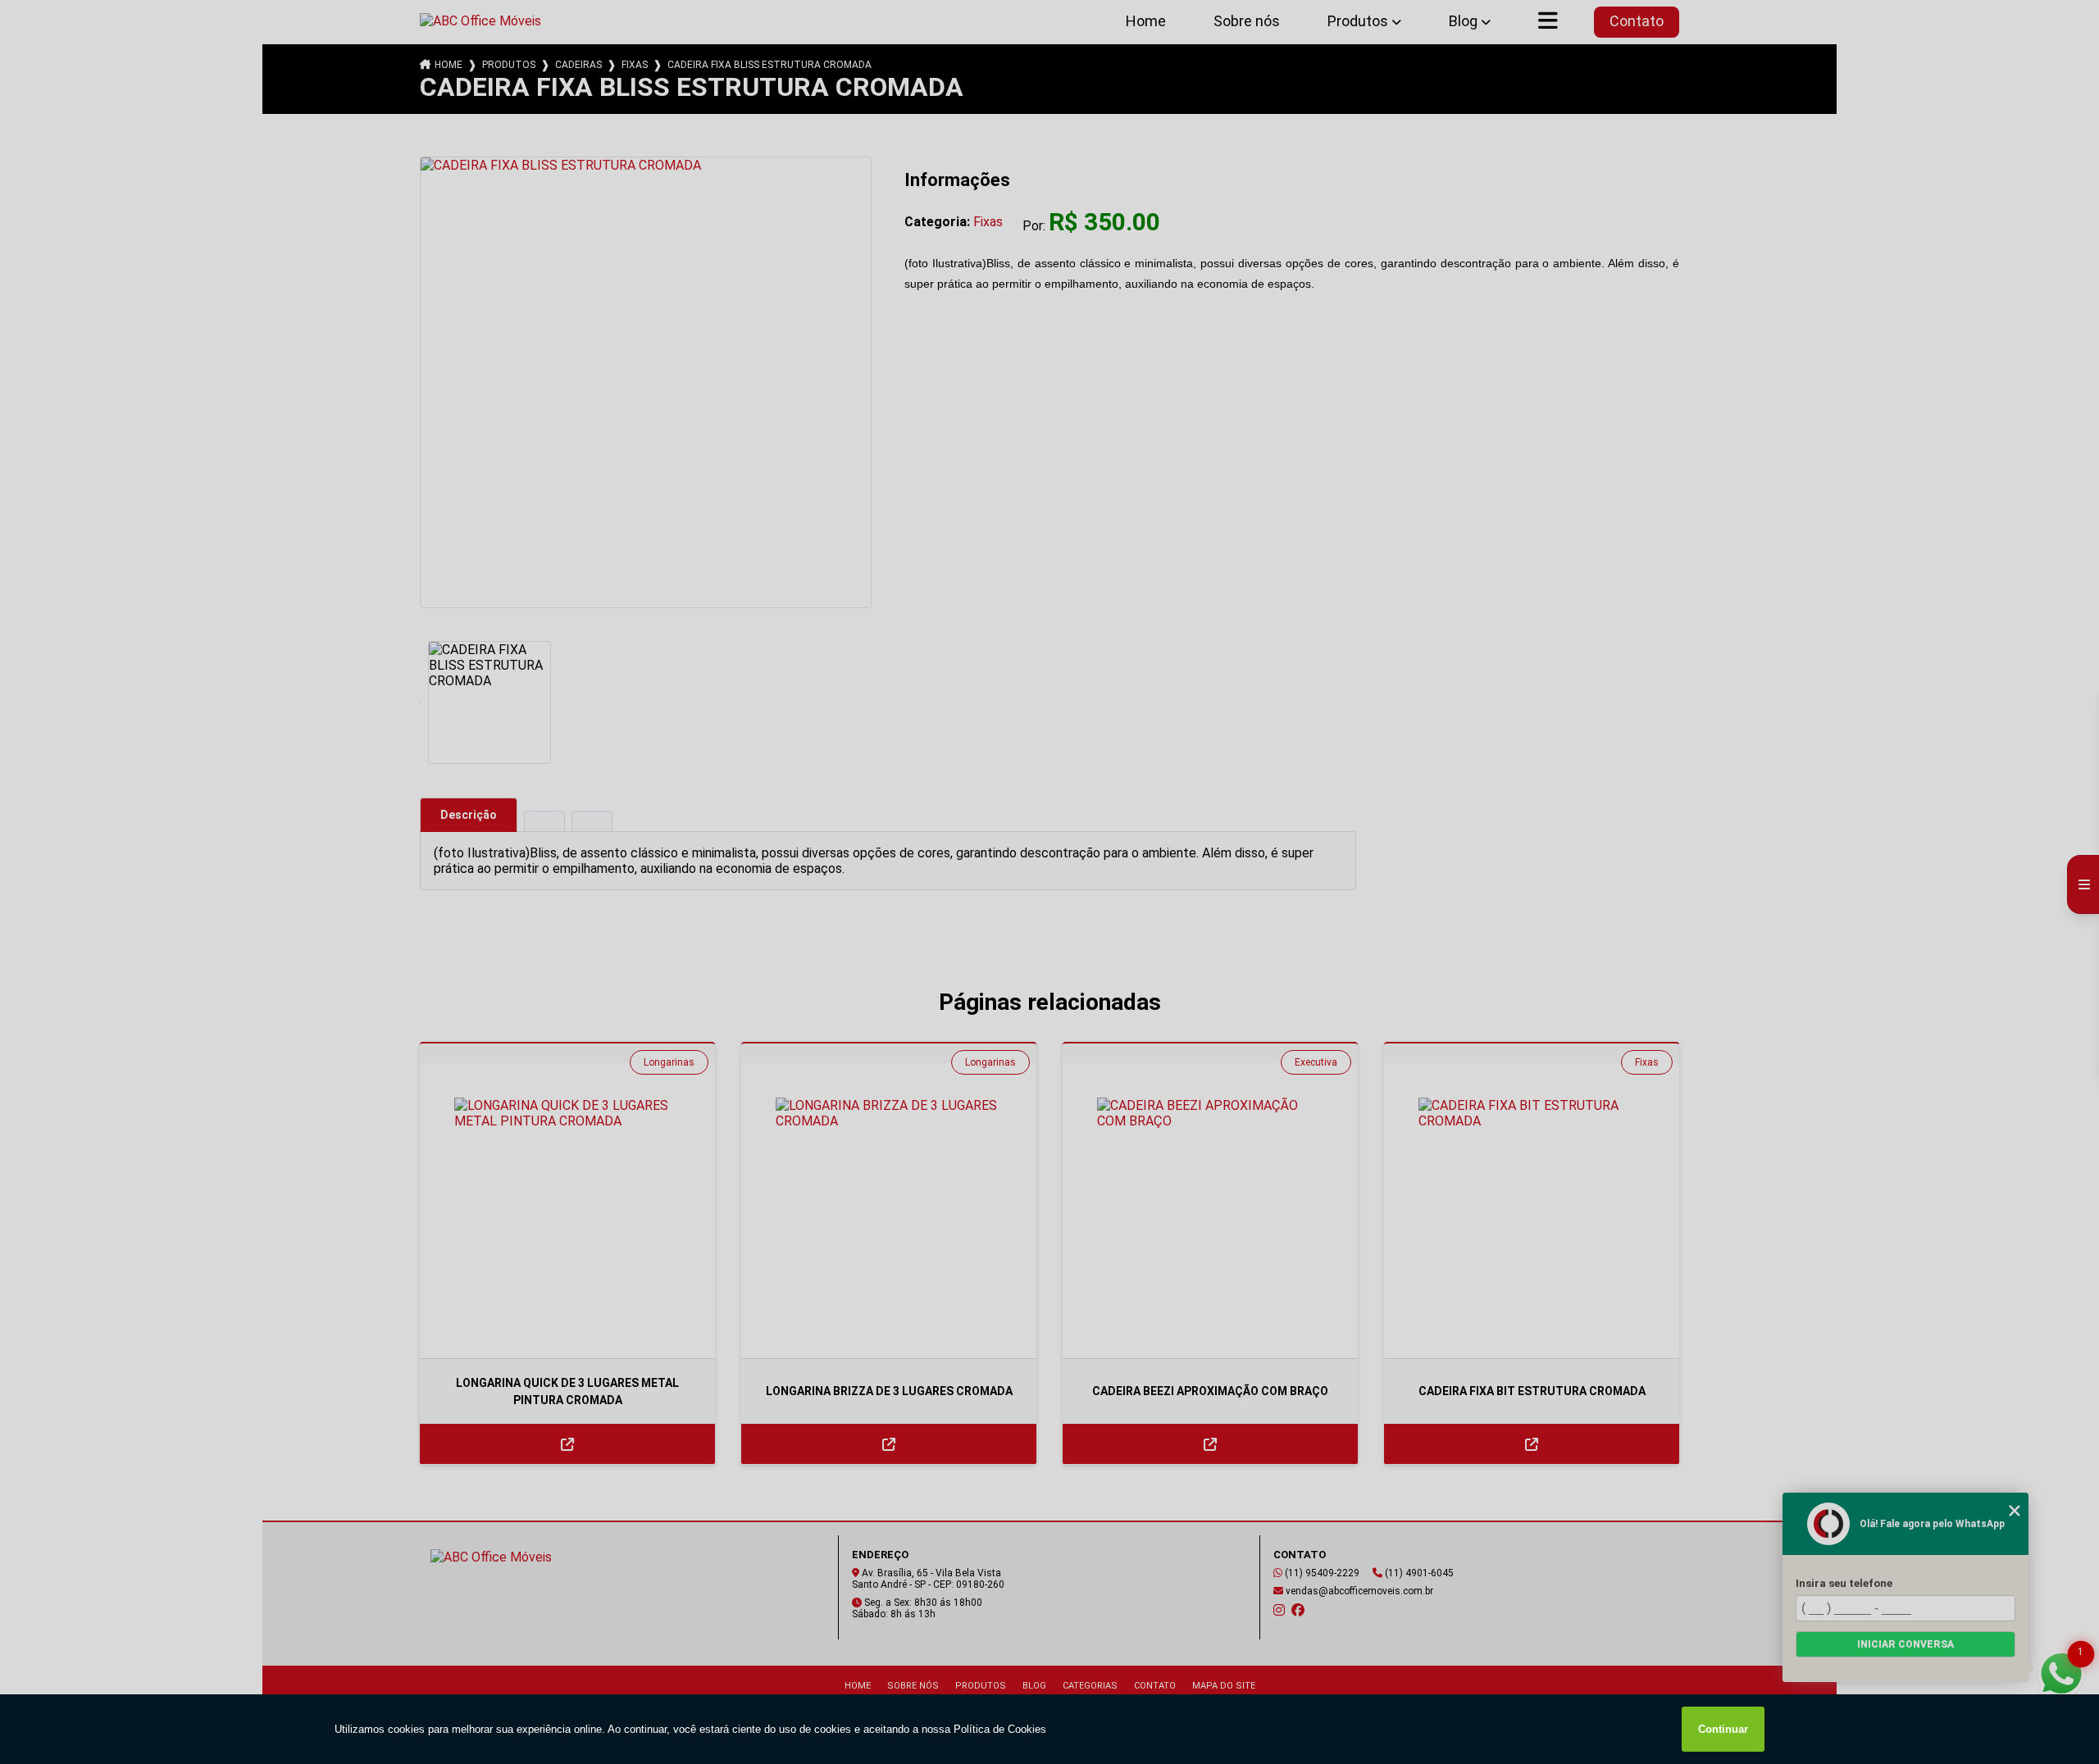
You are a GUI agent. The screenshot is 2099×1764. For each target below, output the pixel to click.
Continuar (1723, 1729)
